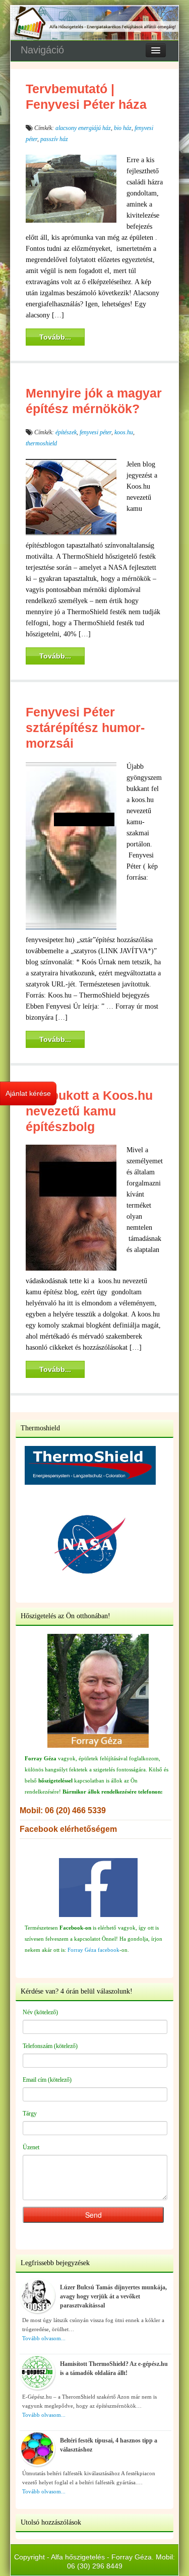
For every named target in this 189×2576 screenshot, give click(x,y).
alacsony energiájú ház (83, 128)
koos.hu (124, 432)
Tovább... (55, 337)
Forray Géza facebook (93, 1950)
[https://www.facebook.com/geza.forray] (98, 1888)
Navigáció (42, 50)
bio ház (123, 128)
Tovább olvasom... (44, 2338)
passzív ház (54, 139)
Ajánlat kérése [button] (28, 1093)
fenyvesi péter (96, 432)
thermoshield (41, 443)
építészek (66, 432)
